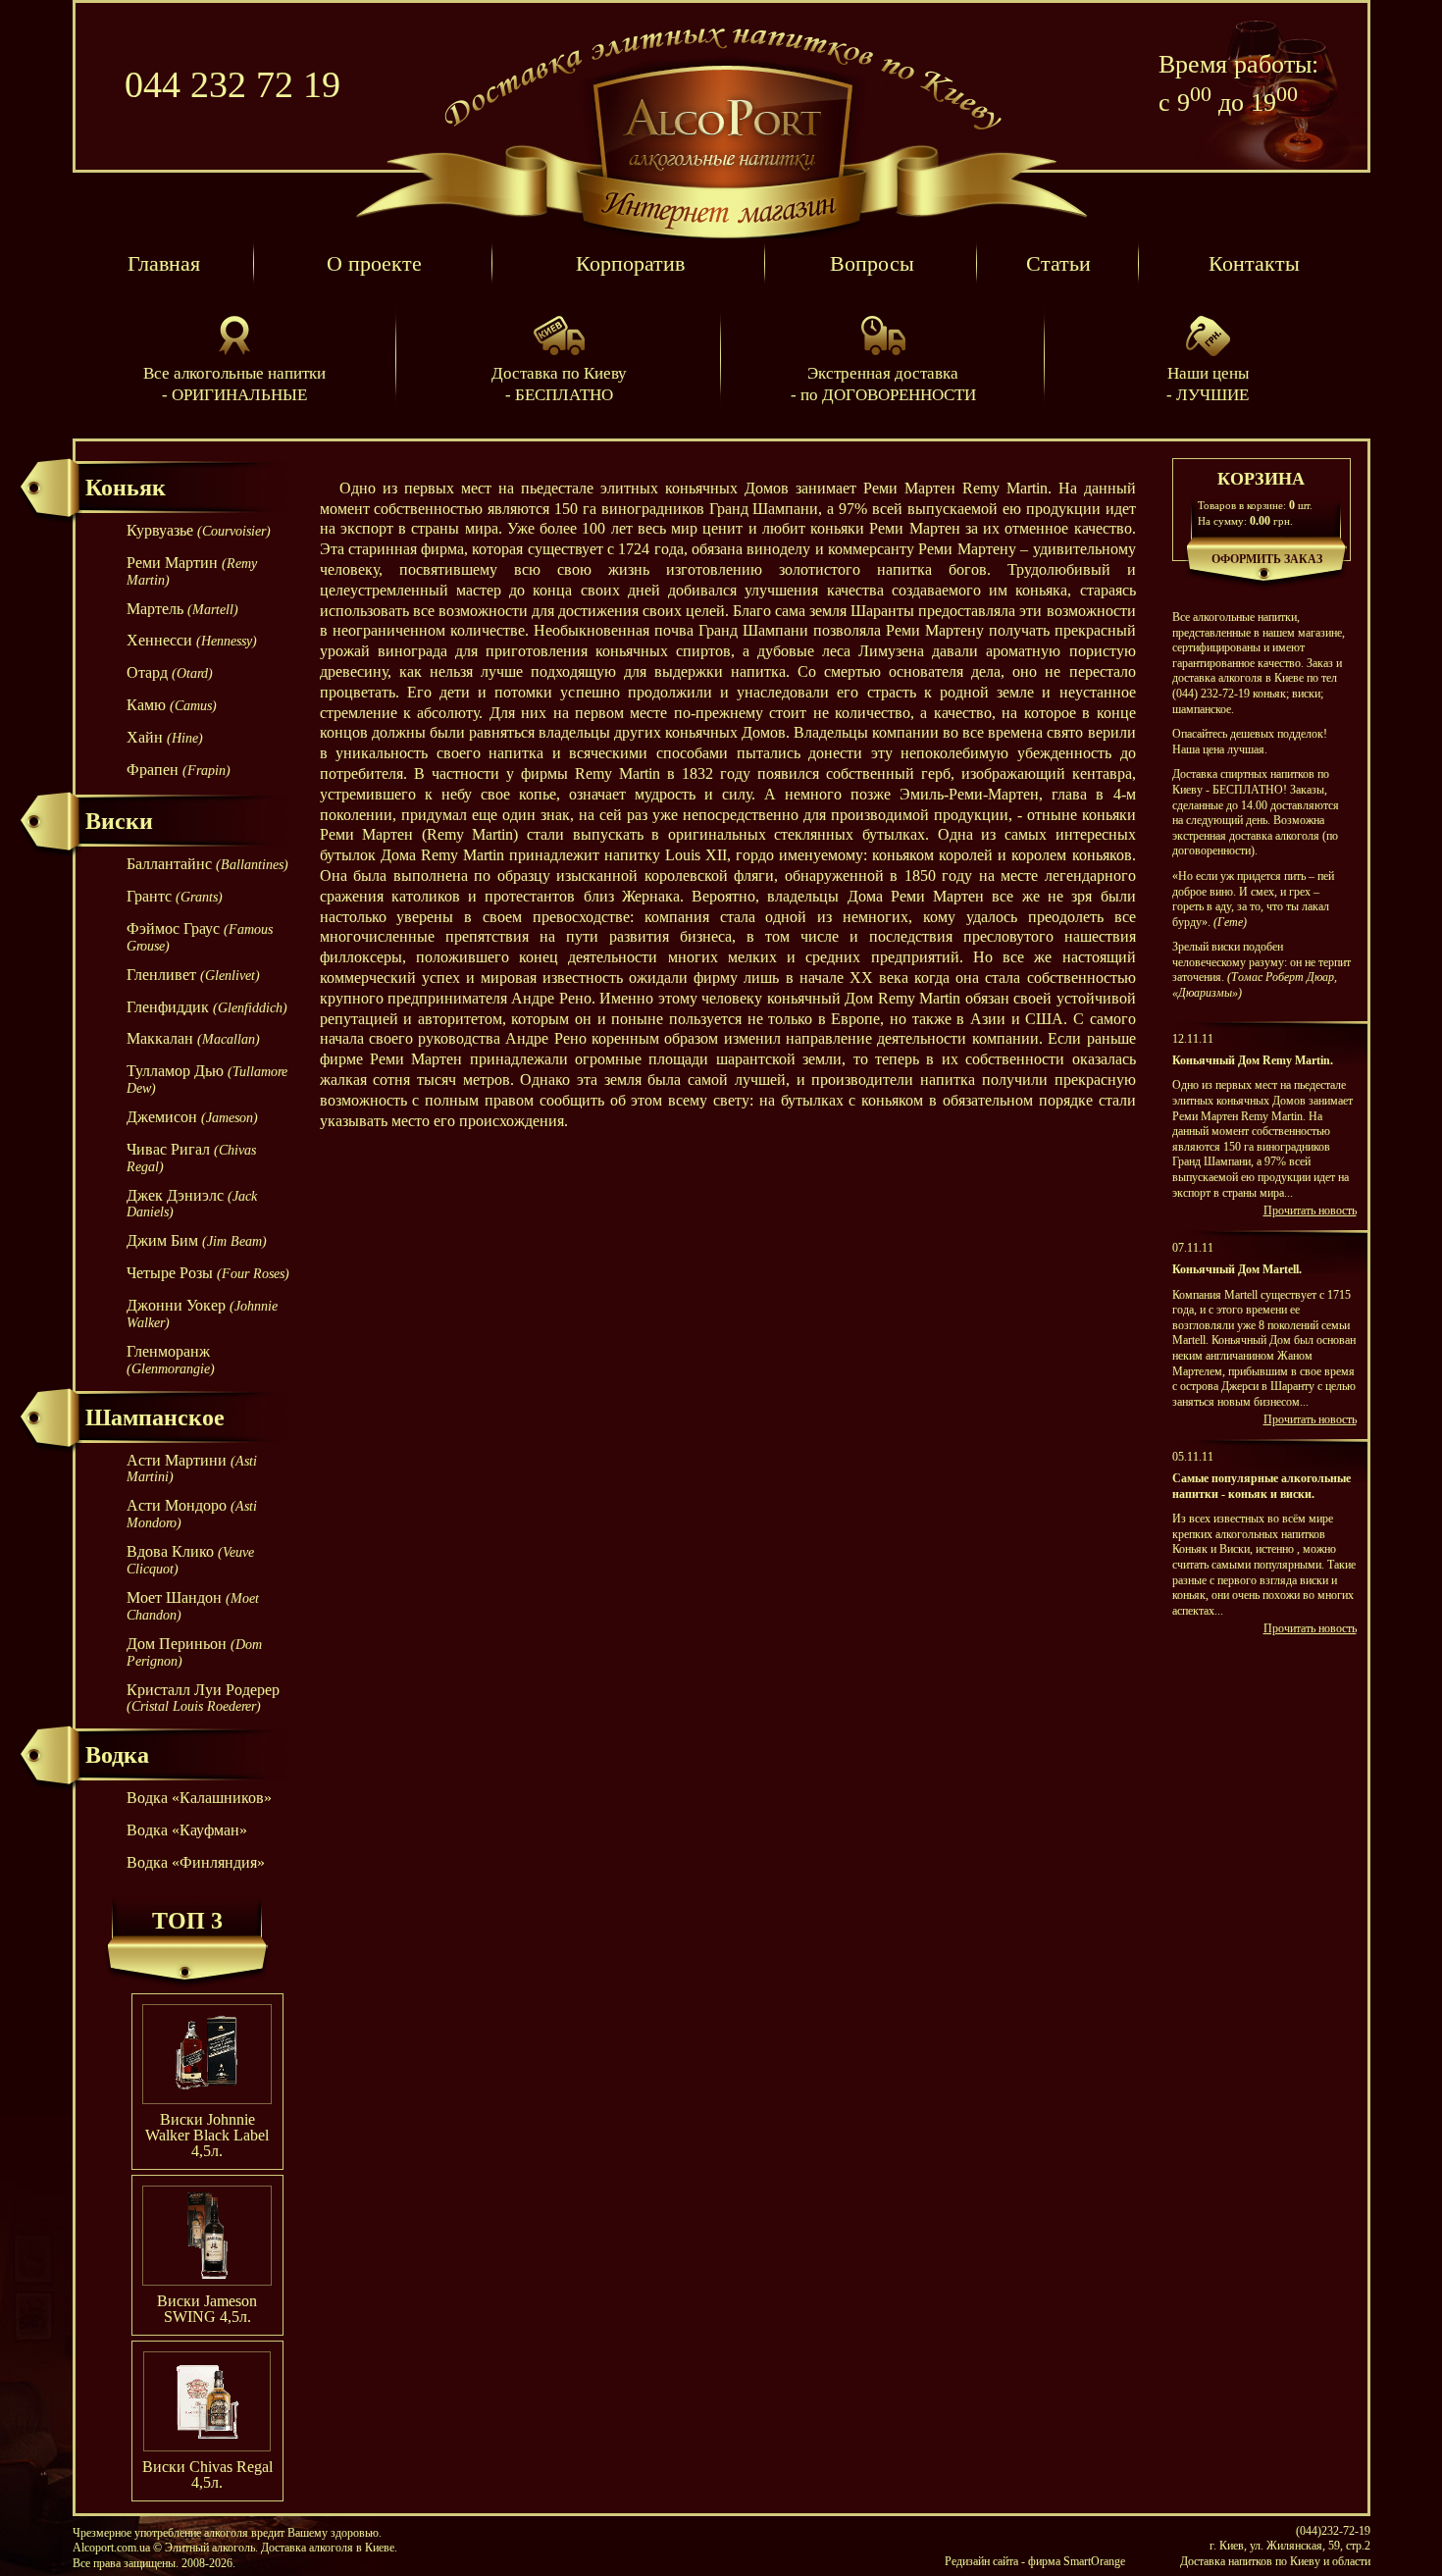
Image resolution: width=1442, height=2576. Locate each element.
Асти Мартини (192, 1468)
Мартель (182, 609)
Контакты (1254, 263)
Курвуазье (199, 530)
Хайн (165, 737)
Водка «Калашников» (199, 1798)
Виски (119, 821)
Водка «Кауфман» (187, 1830)
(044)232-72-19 (1333, 2531)
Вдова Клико (190, 1560)
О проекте (374, 263)
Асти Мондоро (192, 1514)
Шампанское (155, 1417)
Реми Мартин (192, 571)
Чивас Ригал (191, 1158)
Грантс (175, 896)
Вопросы (872, 263)
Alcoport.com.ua (722, 127)
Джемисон (192, 1117)
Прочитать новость (1310, 1211)
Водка (117, 1755)
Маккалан (193, 1038)
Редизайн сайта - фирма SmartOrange (1035, 2561)
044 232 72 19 (232, 84)
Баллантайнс (207, 864)
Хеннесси (192, 640)
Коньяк (126, 488)
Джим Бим (197, 1240)
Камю (172, 705)
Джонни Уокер (202, 1314)
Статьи (1058, 263)
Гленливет (193, 975)
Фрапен (179, 770)
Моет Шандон (193, 1606)
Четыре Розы (208, 1273)
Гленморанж (171, 1360)
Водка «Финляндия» (196, 1862)
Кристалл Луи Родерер (203, 1698)
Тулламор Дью (207, 1079)
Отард (170, 672)
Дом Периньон (194, 1652)
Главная (164, 263)
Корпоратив (630, 263)
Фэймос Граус (200, 937)
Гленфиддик (207, 1007)
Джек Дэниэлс (192, 1204)
